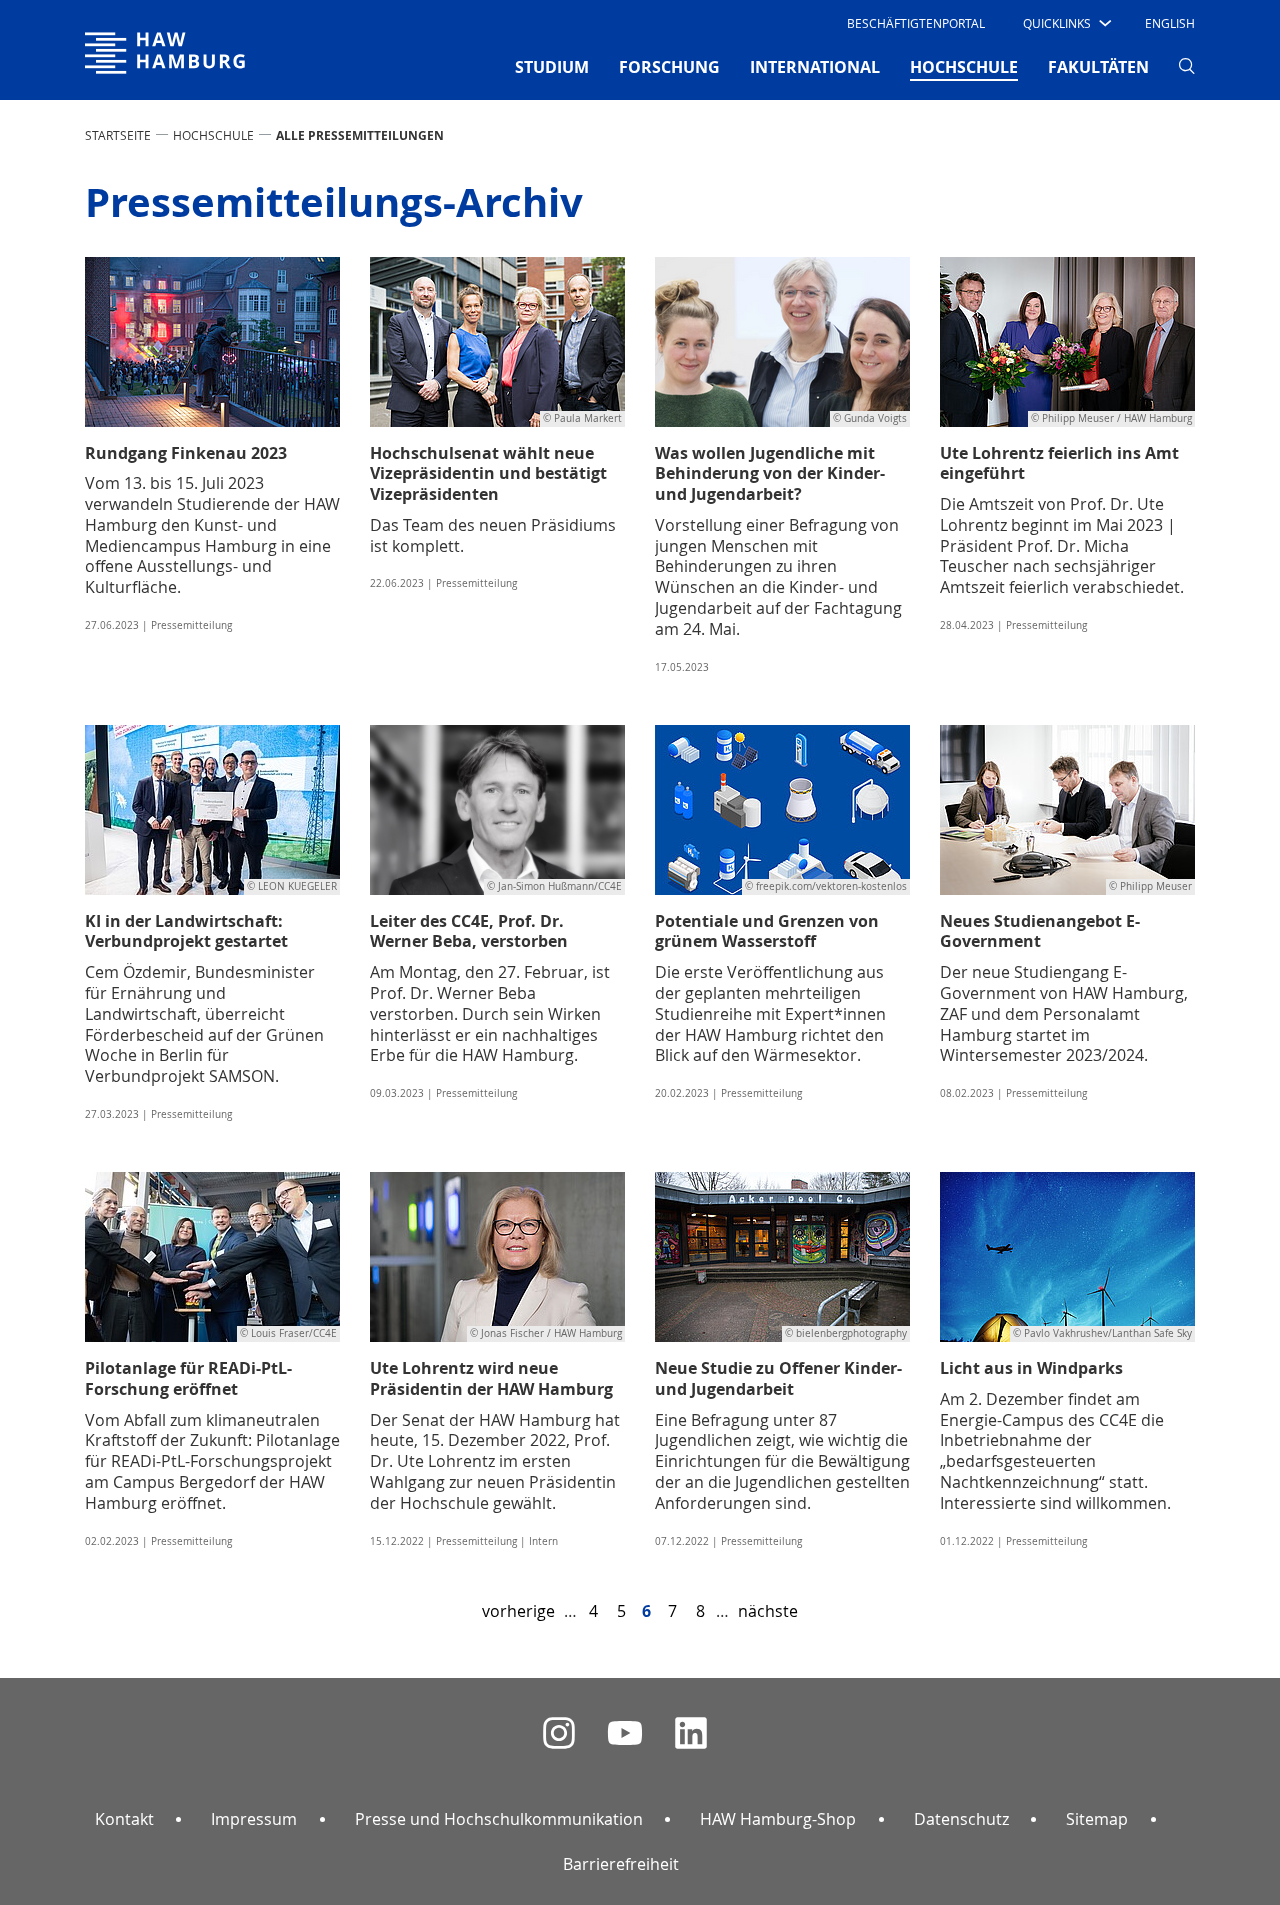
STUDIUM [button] (552, 67)
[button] (1065, 23)
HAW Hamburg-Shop (778, 1819)
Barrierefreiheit (621, 1864)
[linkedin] (691, 1733)
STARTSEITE (118, 135)
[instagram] (559, 1733)
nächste (768, 1611)
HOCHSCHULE (213, 135)
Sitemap (1097, 1819)
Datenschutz (961, 1819)
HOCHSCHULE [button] (964, 66)
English (1170, 23)
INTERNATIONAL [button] (815, 67)
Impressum (254, 1819)
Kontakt (124, 1819)
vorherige (518, 1611)
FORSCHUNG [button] (669, 67)
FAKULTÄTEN (1098, 67)
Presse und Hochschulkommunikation (499, 1819)
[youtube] (625, 1733)
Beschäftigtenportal (916, 23)
